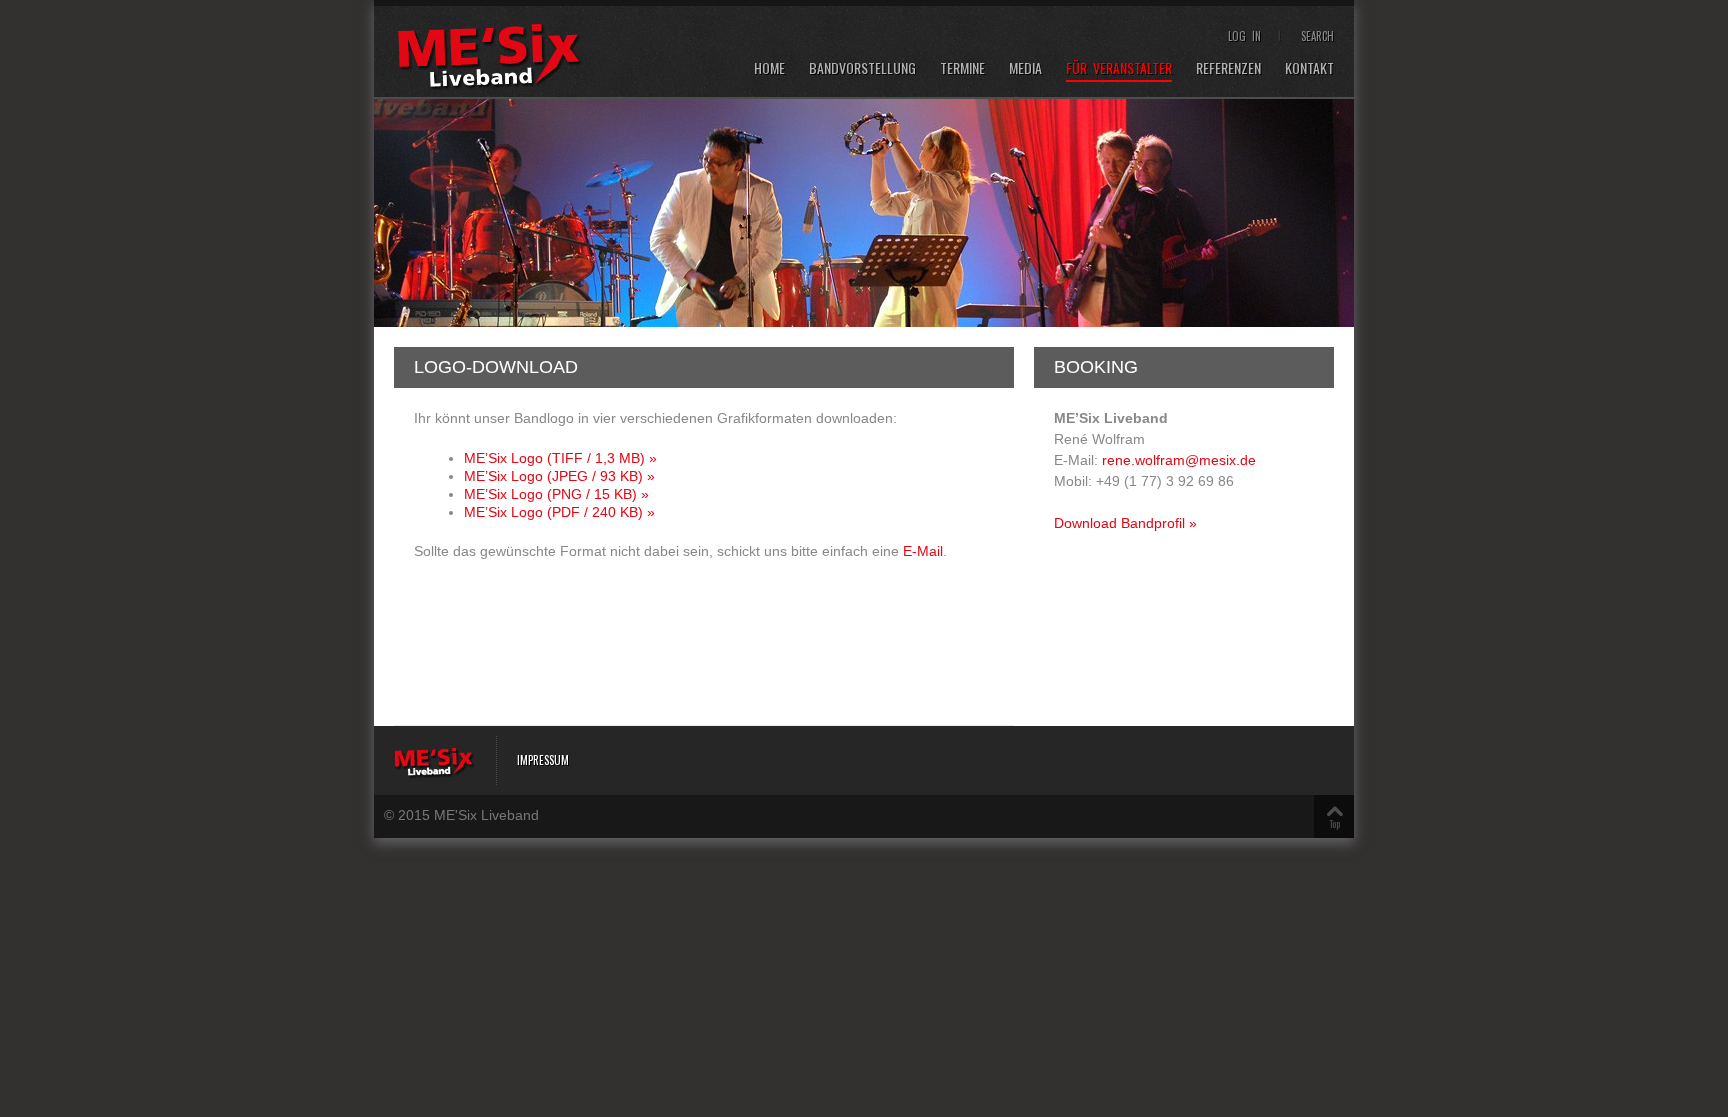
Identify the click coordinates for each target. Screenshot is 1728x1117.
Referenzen (1228, 68)
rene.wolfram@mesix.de (1179, 460)
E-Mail (923, 551)
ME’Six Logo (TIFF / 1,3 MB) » (560, 458)
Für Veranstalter (1119, 68)
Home (769, 68)
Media (1025, 68)
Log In (1244, 36)
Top (1334, 823)
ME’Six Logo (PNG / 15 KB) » (556, 494)
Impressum (543, 760)
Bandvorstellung (862, 68)
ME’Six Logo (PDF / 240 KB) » (559, 512)
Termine (962, 68)
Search (1317, 36)
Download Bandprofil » (1125, 523)
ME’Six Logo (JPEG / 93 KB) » (559, 476)
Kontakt (1309, 68)
